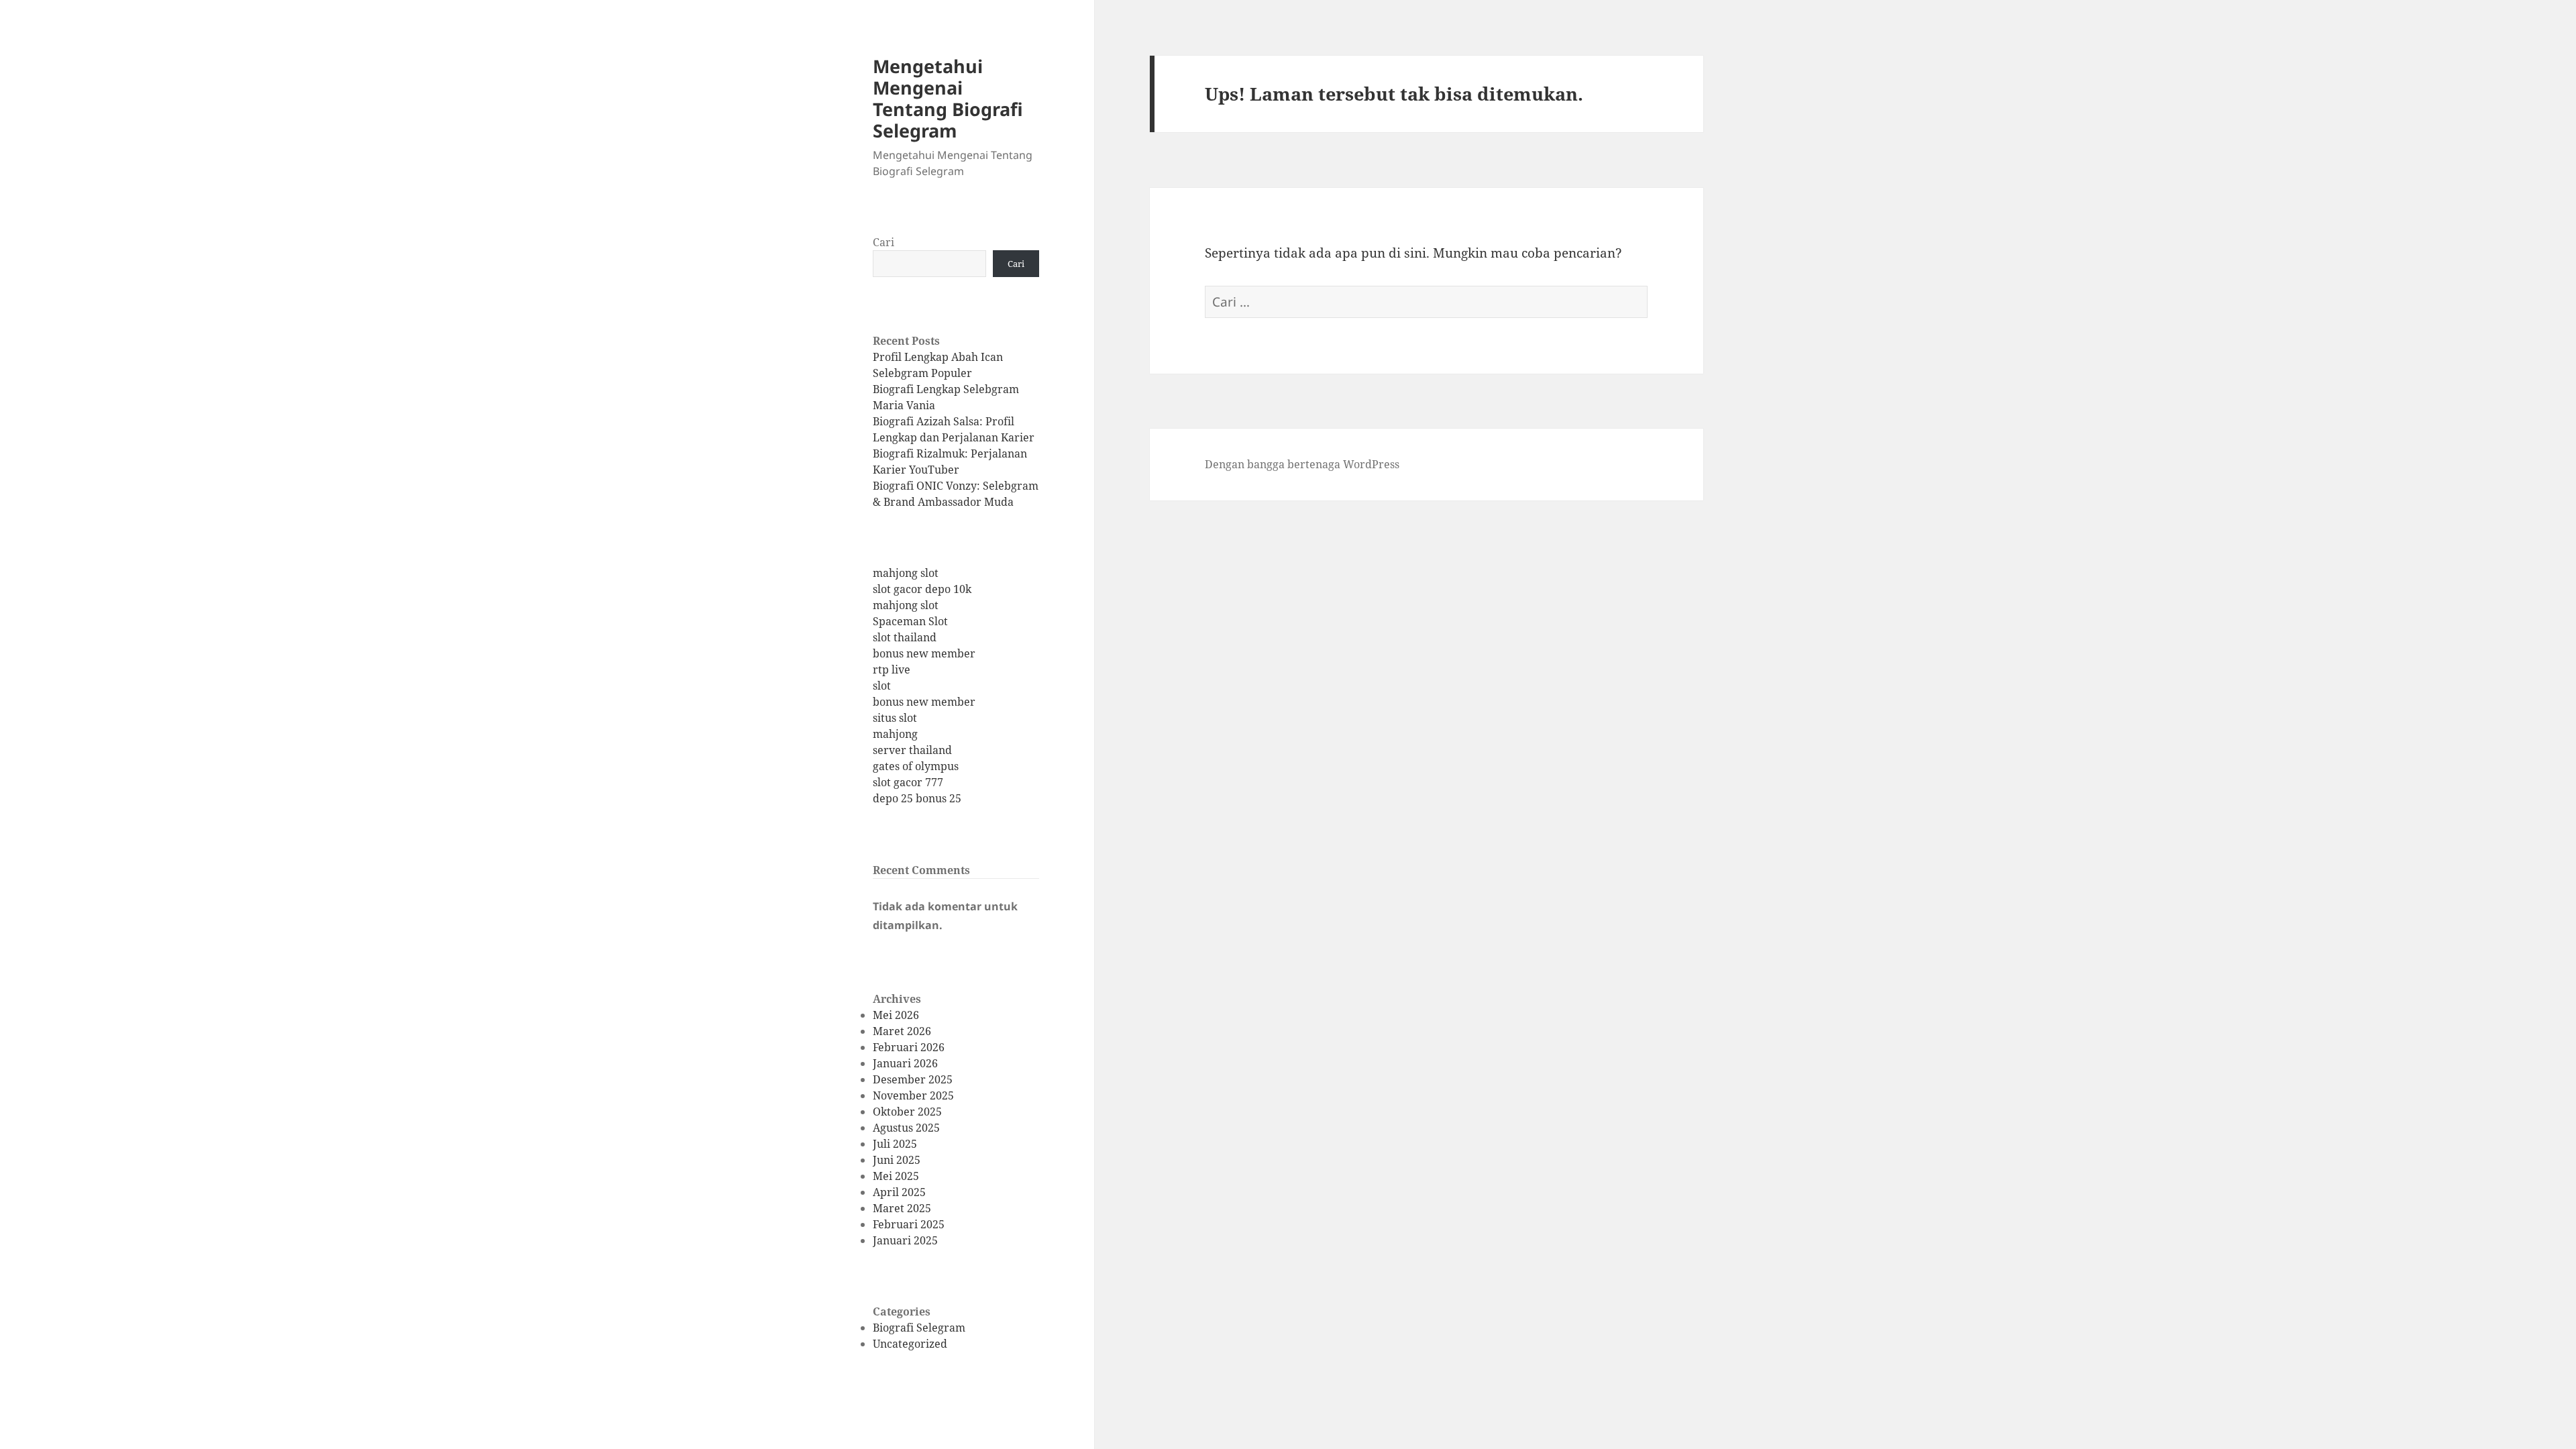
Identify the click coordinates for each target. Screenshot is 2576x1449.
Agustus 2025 (906, 1128)
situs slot (895, 718)
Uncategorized (910, 1344)
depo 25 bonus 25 (917, 798)
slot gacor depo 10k (922, 589)
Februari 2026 (909, 1047)
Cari (883, 242)
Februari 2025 (909, 1224)
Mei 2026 (896, 1015)
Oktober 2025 (907, 1112)
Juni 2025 (897, 1160)
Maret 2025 (902, 1208)
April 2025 (899, 1192)
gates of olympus (916, 766)
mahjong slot (906, 573)
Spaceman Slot (910, 621)
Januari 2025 (905, 1240)
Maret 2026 (902, 1031)
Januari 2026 (905, 1063)
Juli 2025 (895, 1144)
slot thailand (905, 637)
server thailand (912, 750)
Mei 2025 (896, 1176)
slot (882, 686)
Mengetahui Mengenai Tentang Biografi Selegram (948, 98)
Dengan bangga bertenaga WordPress (1302, 464)
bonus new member (924, 653)
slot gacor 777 (908, 782)
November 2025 (913, 1095)
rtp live (892, 669)
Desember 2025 (913, 1079)
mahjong (895, 734)
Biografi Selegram (919, 1328)
